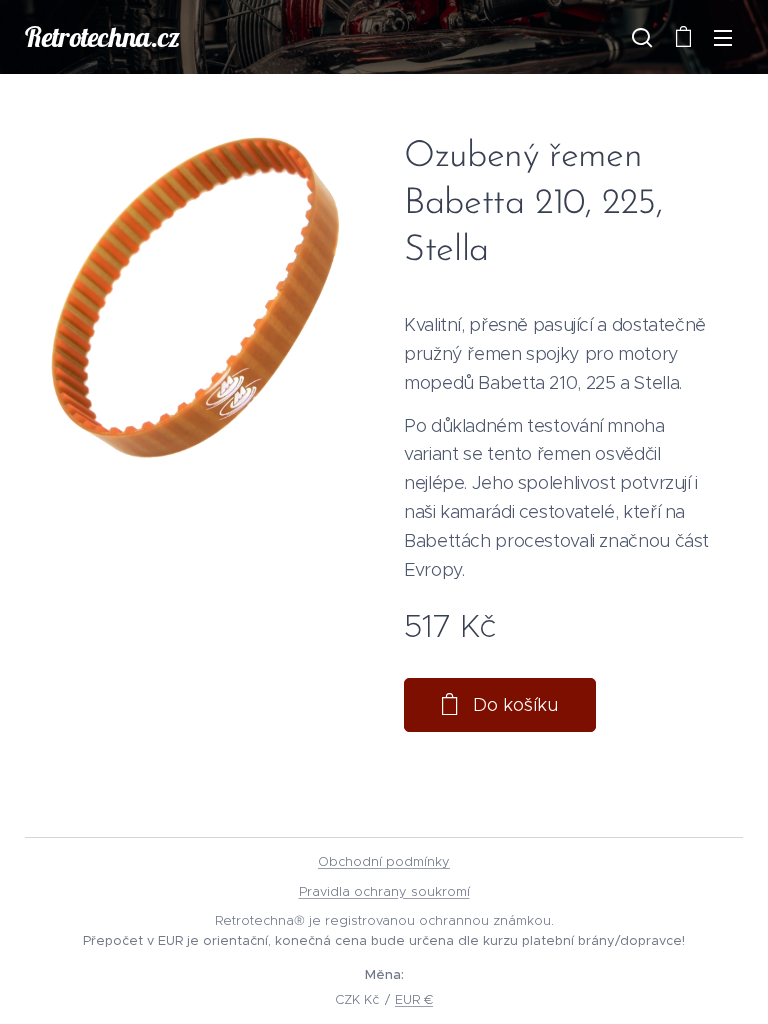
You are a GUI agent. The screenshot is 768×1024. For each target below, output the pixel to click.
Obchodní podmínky (384, 861)
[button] (642, 37)
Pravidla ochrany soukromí (384, 891)
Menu (723, 37)
